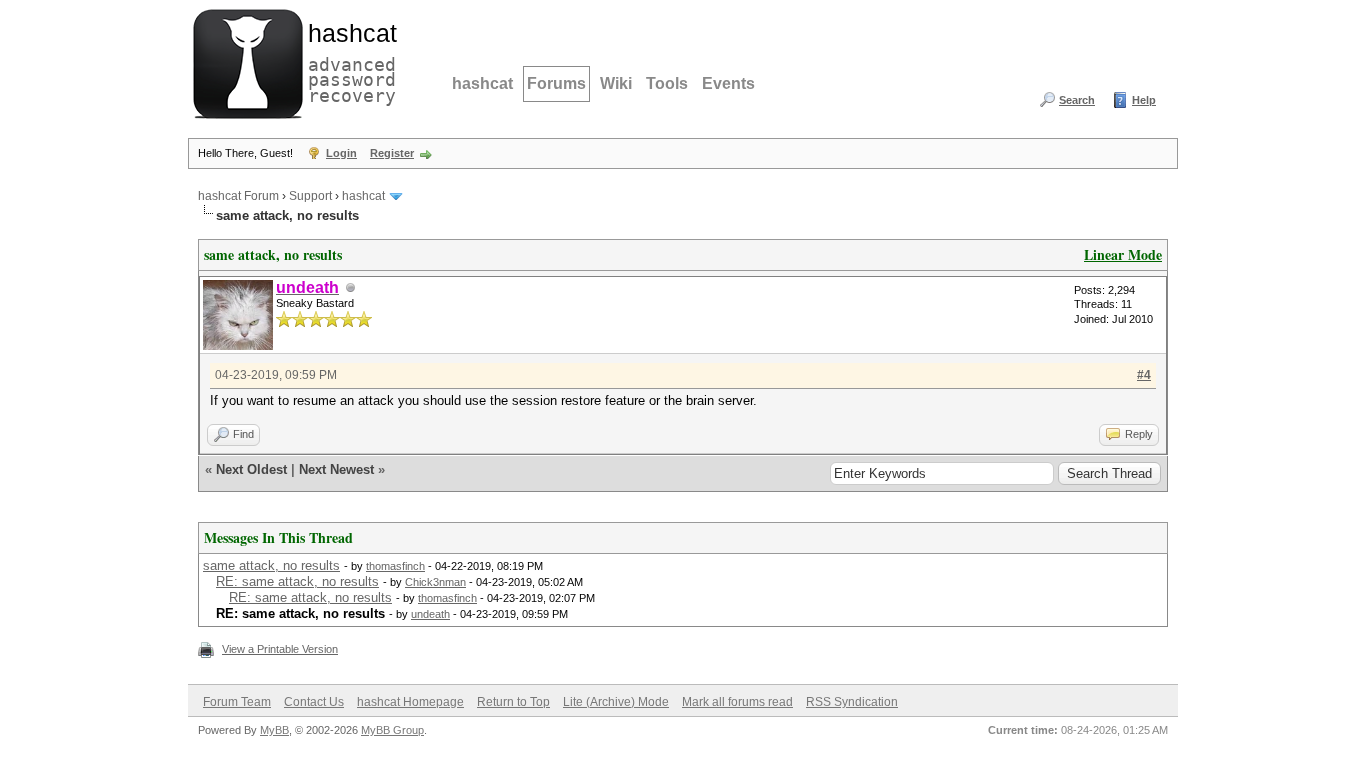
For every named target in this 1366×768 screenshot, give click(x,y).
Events (728, 83)
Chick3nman (435, 582)
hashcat (482, 83)
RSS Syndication (852, 702)
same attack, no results (271, 565)
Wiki (616, 83)
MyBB (274, 730)
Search (1077, 100)
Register (392, 153)
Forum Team (237, 702)
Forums (556, 83)
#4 (1144, 375)
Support (310, 196)
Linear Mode (1123, 254)
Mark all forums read (737, 702)
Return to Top (513, 702)
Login (341, 153)
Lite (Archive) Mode (616, 702)
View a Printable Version (280, 649)
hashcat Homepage (410, 702)
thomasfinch (395, 566)
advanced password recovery (348, 61)
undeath (430, 614)
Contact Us (314, 702)
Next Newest (336, 469)
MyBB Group (392, 730)
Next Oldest (251, 469)
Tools (667, 83)
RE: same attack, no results (297, 581)
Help (1144, 100)
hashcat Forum (238, 196)
